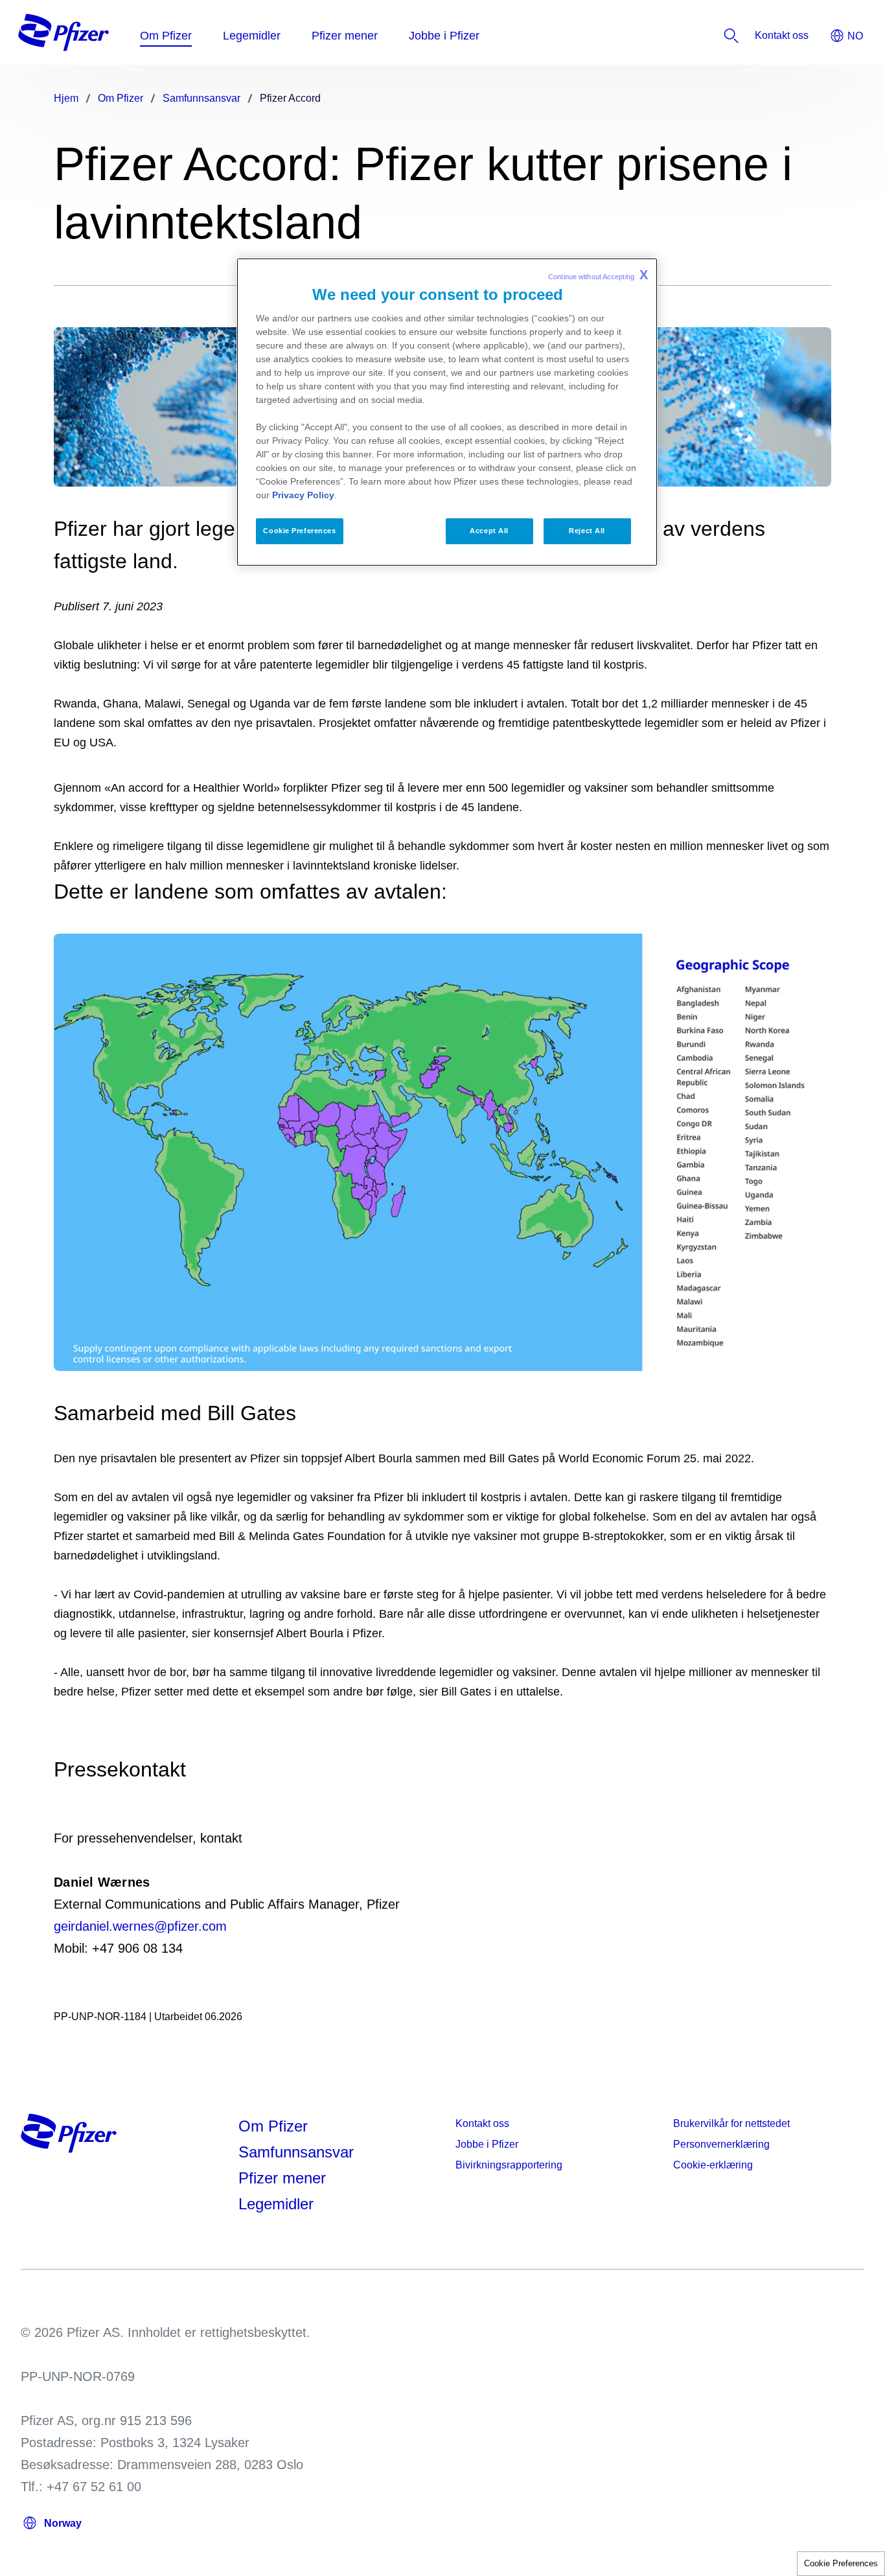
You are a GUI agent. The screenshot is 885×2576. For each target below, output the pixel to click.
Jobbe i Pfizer (487, 2144)
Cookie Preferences (841, 2563)
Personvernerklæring (721, 2144)
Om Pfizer (273, 2126)
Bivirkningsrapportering (509, 2165)
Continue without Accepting (598, 275)
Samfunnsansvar (296, 2152)
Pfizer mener (282, 2178)
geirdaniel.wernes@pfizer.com (140, 1926)
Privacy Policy (303, 495)
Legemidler (276, 2204)
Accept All (489, 531)
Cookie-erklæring (713, 2165)
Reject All (587, 531)
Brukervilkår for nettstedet (731, 2123)
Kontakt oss (482, 2123)
